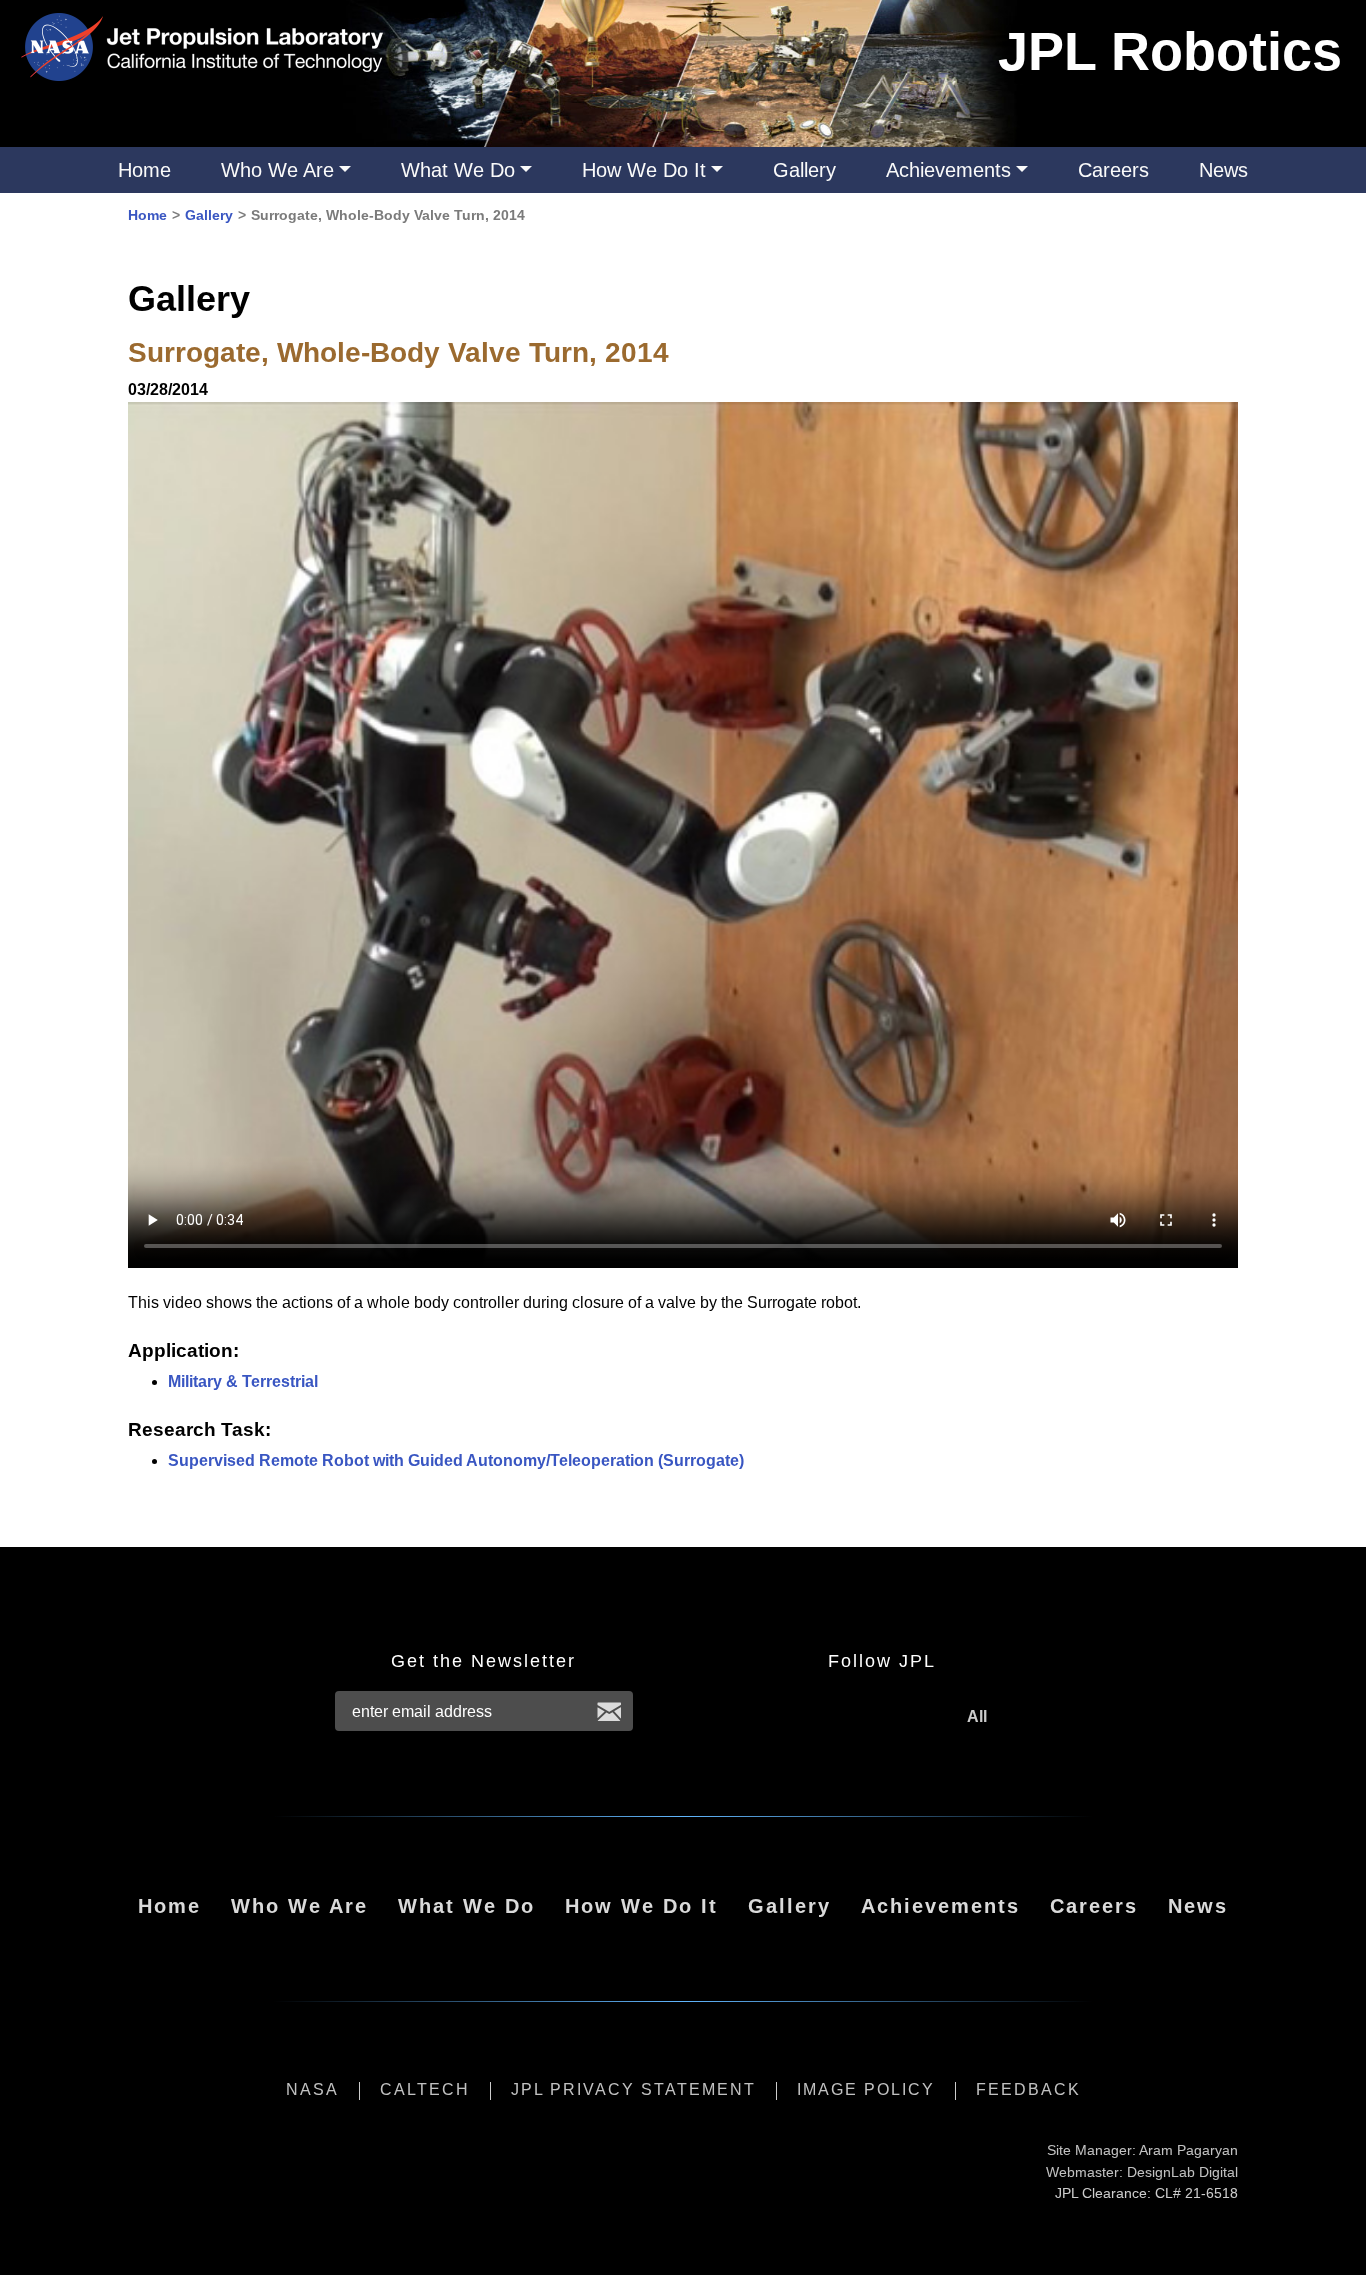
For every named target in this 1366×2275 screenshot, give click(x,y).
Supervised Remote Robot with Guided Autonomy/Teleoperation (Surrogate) (456, 1460)
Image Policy (866, 2089)
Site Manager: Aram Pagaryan (1142, 2150)
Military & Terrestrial (243, 1381)
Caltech (425, 2089)
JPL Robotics (1170, 51)
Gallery (804, 170)
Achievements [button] (948, 170)
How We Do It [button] (644, 170)
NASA (312, 2089)
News (1223, 170)
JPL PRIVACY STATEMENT (633, 2089)
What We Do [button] (458, 170)
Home (144, 170)
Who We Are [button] (277, 170)
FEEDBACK (1028, 2089)
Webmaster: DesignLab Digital (1142, 2172)
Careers (1113, 170)
